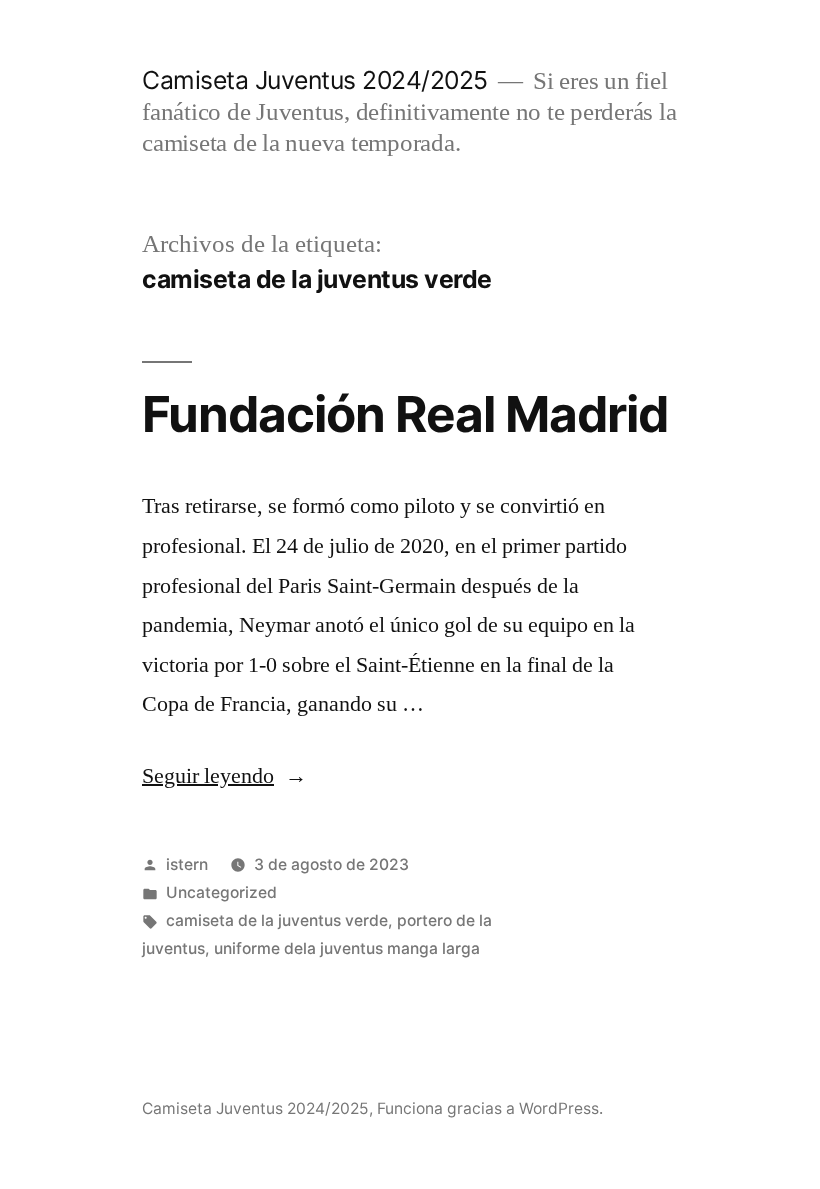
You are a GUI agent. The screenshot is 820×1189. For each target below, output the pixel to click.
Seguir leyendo (224, 776)
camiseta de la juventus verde (277, 920)
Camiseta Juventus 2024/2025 (315, 80)
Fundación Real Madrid (405, 414)
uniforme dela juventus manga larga (347, 948)
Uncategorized (221, 892)
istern (187, 864)
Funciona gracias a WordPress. (490, 1108)
